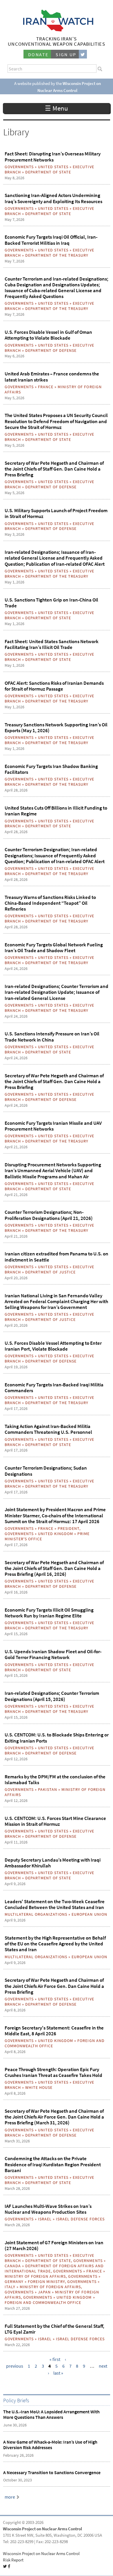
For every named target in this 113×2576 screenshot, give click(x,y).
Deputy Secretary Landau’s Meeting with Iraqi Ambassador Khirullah (53, 1863)
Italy (10, 2287)
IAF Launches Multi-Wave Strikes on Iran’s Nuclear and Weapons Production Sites (48, 2209)
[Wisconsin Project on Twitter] (83, 54)
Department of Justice (50, 1272)
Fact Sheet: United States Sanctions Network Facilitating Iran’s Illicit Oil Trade (52, 644)
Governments (19, 167)
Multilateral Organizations (36, 1914)
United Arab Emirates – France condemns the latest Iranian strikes (52, 377)
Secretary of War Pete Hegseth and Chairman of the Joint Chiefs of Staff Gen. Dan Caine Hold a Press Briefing (54, 469)
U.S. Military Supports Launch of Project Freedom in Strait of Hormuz (56, 513)
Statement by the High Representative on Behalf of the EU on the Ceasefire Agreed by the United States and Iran (55, 1944)
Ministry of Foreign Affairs (35, 2276)
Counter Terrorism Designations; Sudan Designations (46, 1471)
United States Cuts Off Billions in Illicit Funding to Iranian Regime (56, 811)
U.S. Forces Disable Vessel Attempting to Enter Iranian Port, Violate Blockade (53, 1346)
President (69, 1528)
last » (58, 2373)
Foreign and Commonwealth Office (43, 2302)
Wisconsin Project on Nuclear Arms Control (42, 2529)
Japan (44, 2292)
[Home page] (57, 30)
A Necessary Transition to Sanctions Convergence (52, 2473)
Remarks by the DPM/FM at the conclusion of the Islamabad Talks (55, 1780)
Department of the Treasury (57, 255)
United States (53, 167)
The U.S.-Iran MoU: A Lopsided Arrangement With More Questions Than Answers (51, 2414)
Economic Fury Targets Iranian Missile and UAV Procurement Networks (53, 1126)
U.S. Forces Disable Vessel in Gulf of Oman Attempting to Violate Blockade (48, 335)
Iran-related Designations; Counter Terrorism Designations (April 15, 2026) (52, 1696)
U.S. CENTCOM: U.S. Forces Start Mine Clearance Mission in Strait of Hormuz (55, 1821)
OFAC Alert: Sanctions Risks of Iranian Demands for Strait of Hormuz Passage (54, 686)
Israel (45, 2219)
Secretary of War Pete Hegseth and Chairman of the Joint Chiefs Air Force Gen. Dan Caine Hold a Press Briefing (54, 1986)
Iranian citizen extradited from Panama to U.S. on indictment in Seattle (57, 1257)
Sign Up (66, 55)
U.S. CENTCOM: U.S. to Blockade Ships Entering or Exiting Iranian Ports (57, 1738)
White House (39, 2087)
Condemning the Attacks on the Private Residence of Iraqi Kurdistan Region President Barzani (53, 2164)
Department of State (48, 172)
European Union (89, 1914)
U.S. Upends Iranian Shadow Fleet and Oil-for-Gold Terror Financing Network (53, 1654)
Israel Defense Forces (80, 2219)
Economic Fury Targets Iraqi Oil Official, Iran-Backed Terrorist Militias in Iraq (51, 240)
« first (55, 2359)
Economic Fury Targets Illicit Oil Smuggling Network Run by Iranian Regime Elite (49, 1613)
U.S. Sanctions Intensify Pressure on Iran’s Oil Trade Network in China (52, 1037)
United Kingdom (55, 1534)
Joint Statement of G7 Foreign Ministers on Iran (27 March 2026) (54, 2245)
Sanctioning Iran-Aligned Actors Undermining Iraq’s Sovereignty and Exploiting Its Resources (53, 198)
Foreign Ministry (46, 2282)
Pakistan (48, 1789)
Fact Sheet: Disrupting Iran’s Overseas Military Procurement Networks (53, 157)
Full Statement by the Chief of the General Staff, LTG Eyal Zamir (54, 2329)
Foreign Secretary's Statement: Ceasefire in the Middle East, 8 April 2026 (54, 2031)
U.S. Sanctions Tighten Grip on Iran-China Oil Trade (51, 603)
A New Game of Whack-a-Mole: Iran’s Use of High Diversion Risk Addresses (50, 2445)
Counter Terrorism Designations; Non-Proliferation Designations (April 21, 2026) (49, 1215)
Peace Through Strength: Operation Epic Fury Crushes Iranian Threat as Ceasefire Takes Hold (53, 2072)
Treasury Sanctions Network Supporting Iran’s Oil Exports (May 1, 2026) (56, 728)
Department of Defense (51, 350)
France (46, 387)
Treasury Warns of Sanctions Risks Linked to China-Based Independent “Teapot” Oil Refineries (50, 903)
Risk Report (13, 2560)
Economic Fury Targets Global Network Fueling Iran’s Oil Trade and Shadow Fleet (54, 948)
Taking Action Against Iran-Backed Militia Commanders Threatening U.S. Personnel (48, 1429)
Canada (13, 2266)
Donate (38, 55)
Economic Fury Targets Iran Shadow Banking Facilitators (51, 769)
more (10, 2497)
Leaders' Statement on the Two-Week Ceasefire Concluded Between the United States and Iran (55, 1904)
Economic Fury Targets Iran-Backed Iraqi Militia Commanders (54, 1388)
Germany (14, 2282)
